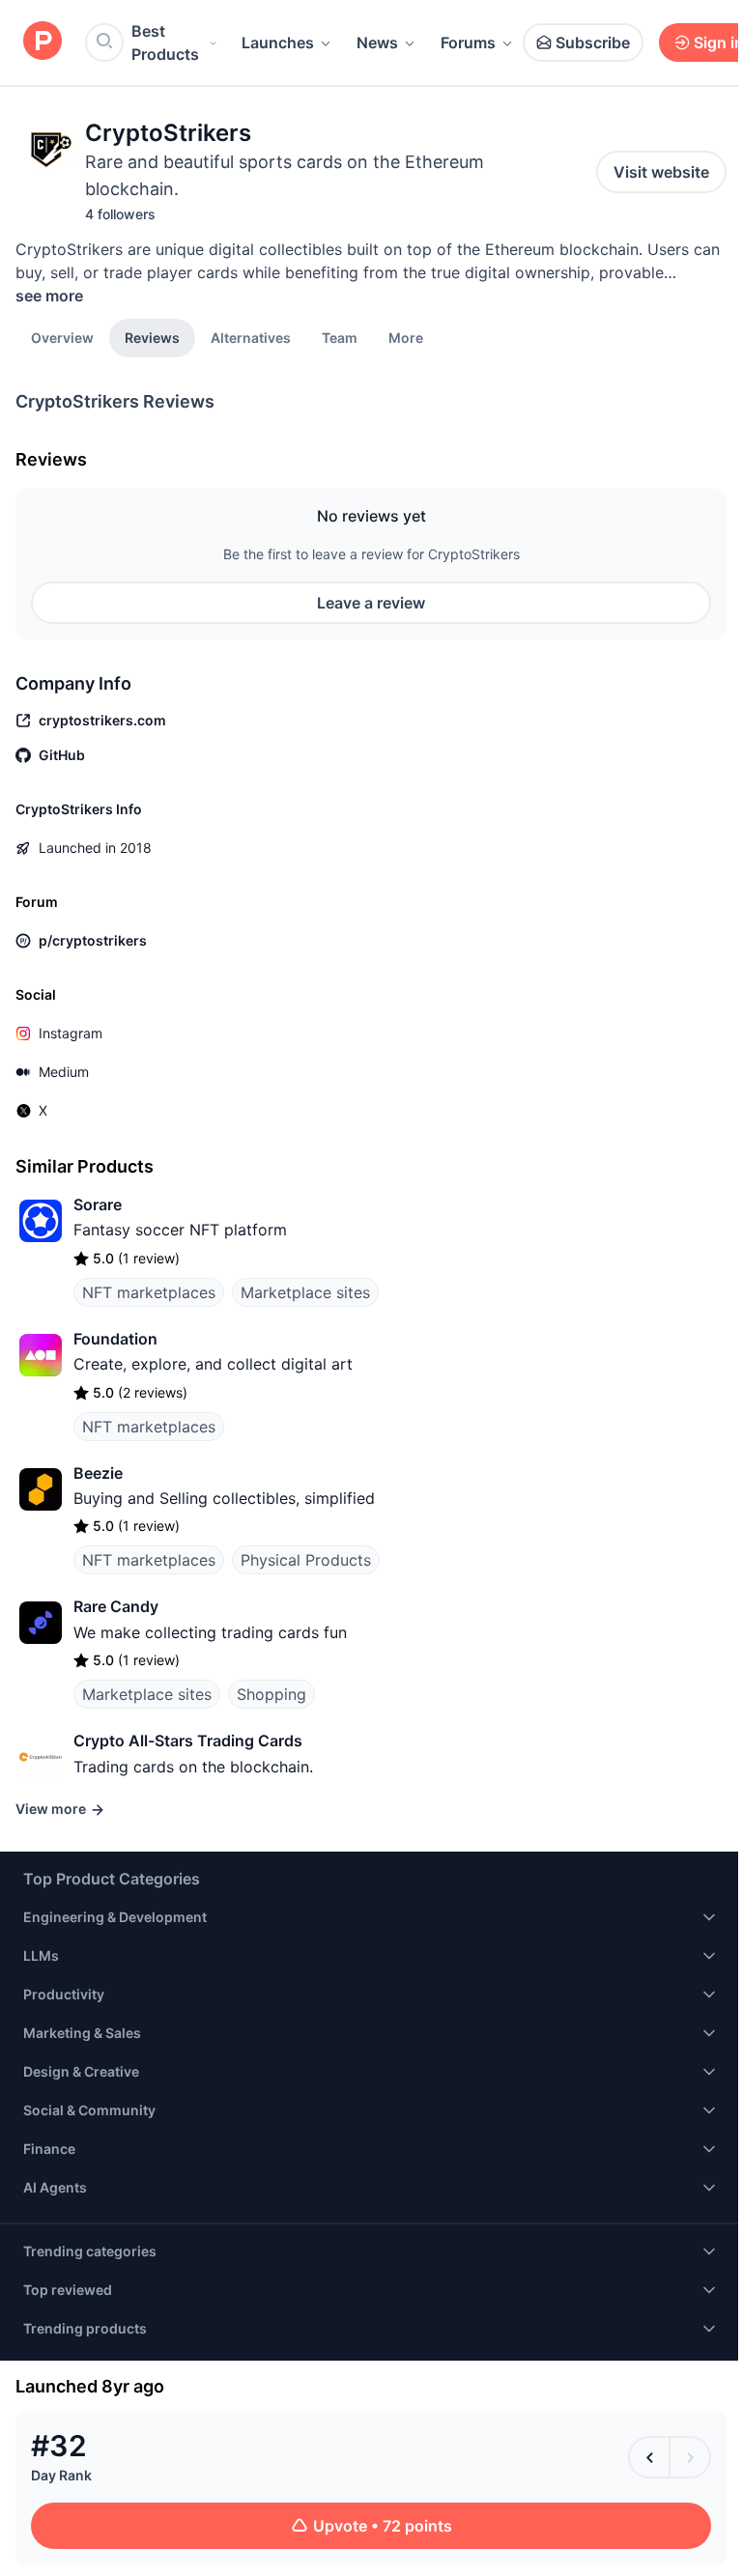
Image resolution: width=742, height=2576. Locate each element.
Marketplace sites (305, 1292)
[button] (406, 337)
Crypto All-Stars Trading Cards (188, 1741)
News (377, 42)
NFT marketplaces (149, 1292)
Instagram (71, 1033)
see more (49, 296)
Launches (278, 42)
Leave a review (371, 603)
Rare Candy (116, 1606)
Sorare (98, 1204)
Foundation (115, 1339)
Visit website (661, 172)
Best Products (165, 42)
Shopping (271, 1694)
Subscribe (593, 42)
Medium (64, 1072)
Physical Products (306, 1560)
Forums (468, 42)
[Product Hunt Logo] (43, 42)
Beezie (98, 1473)
